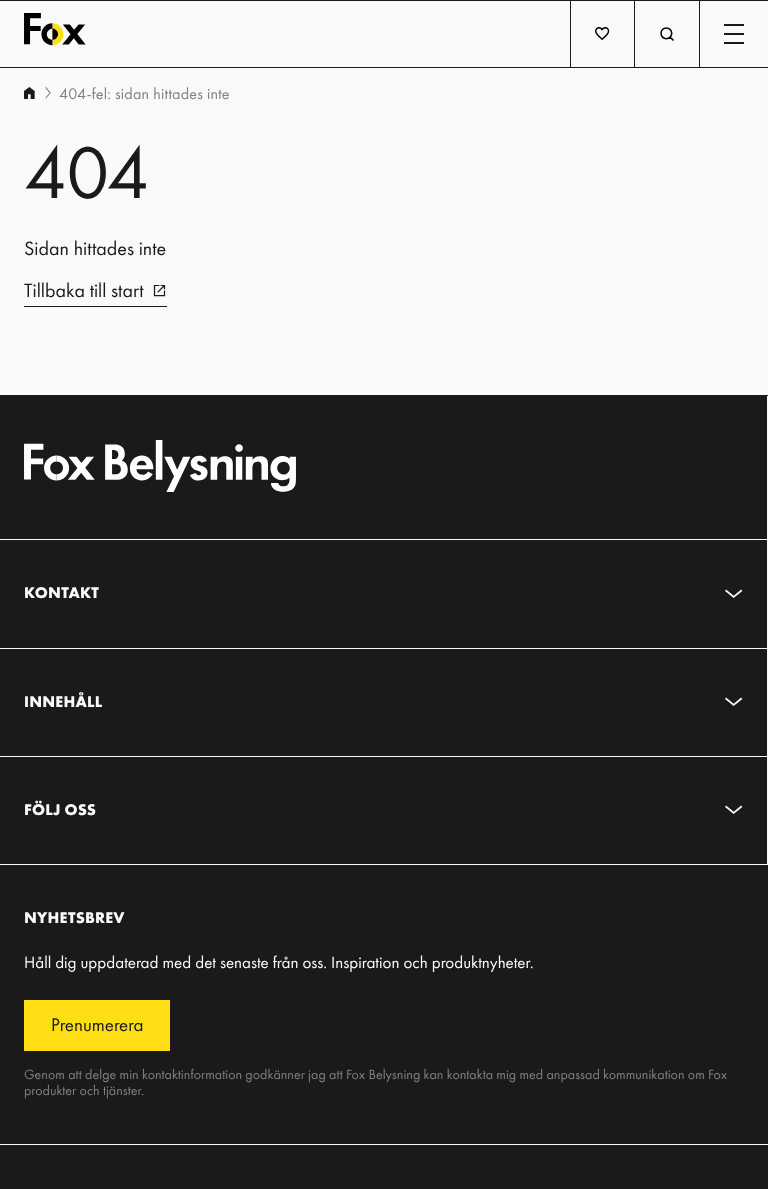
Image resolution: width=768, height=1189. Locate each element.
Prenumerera (97, 1024)
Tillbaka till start (84, 290)
